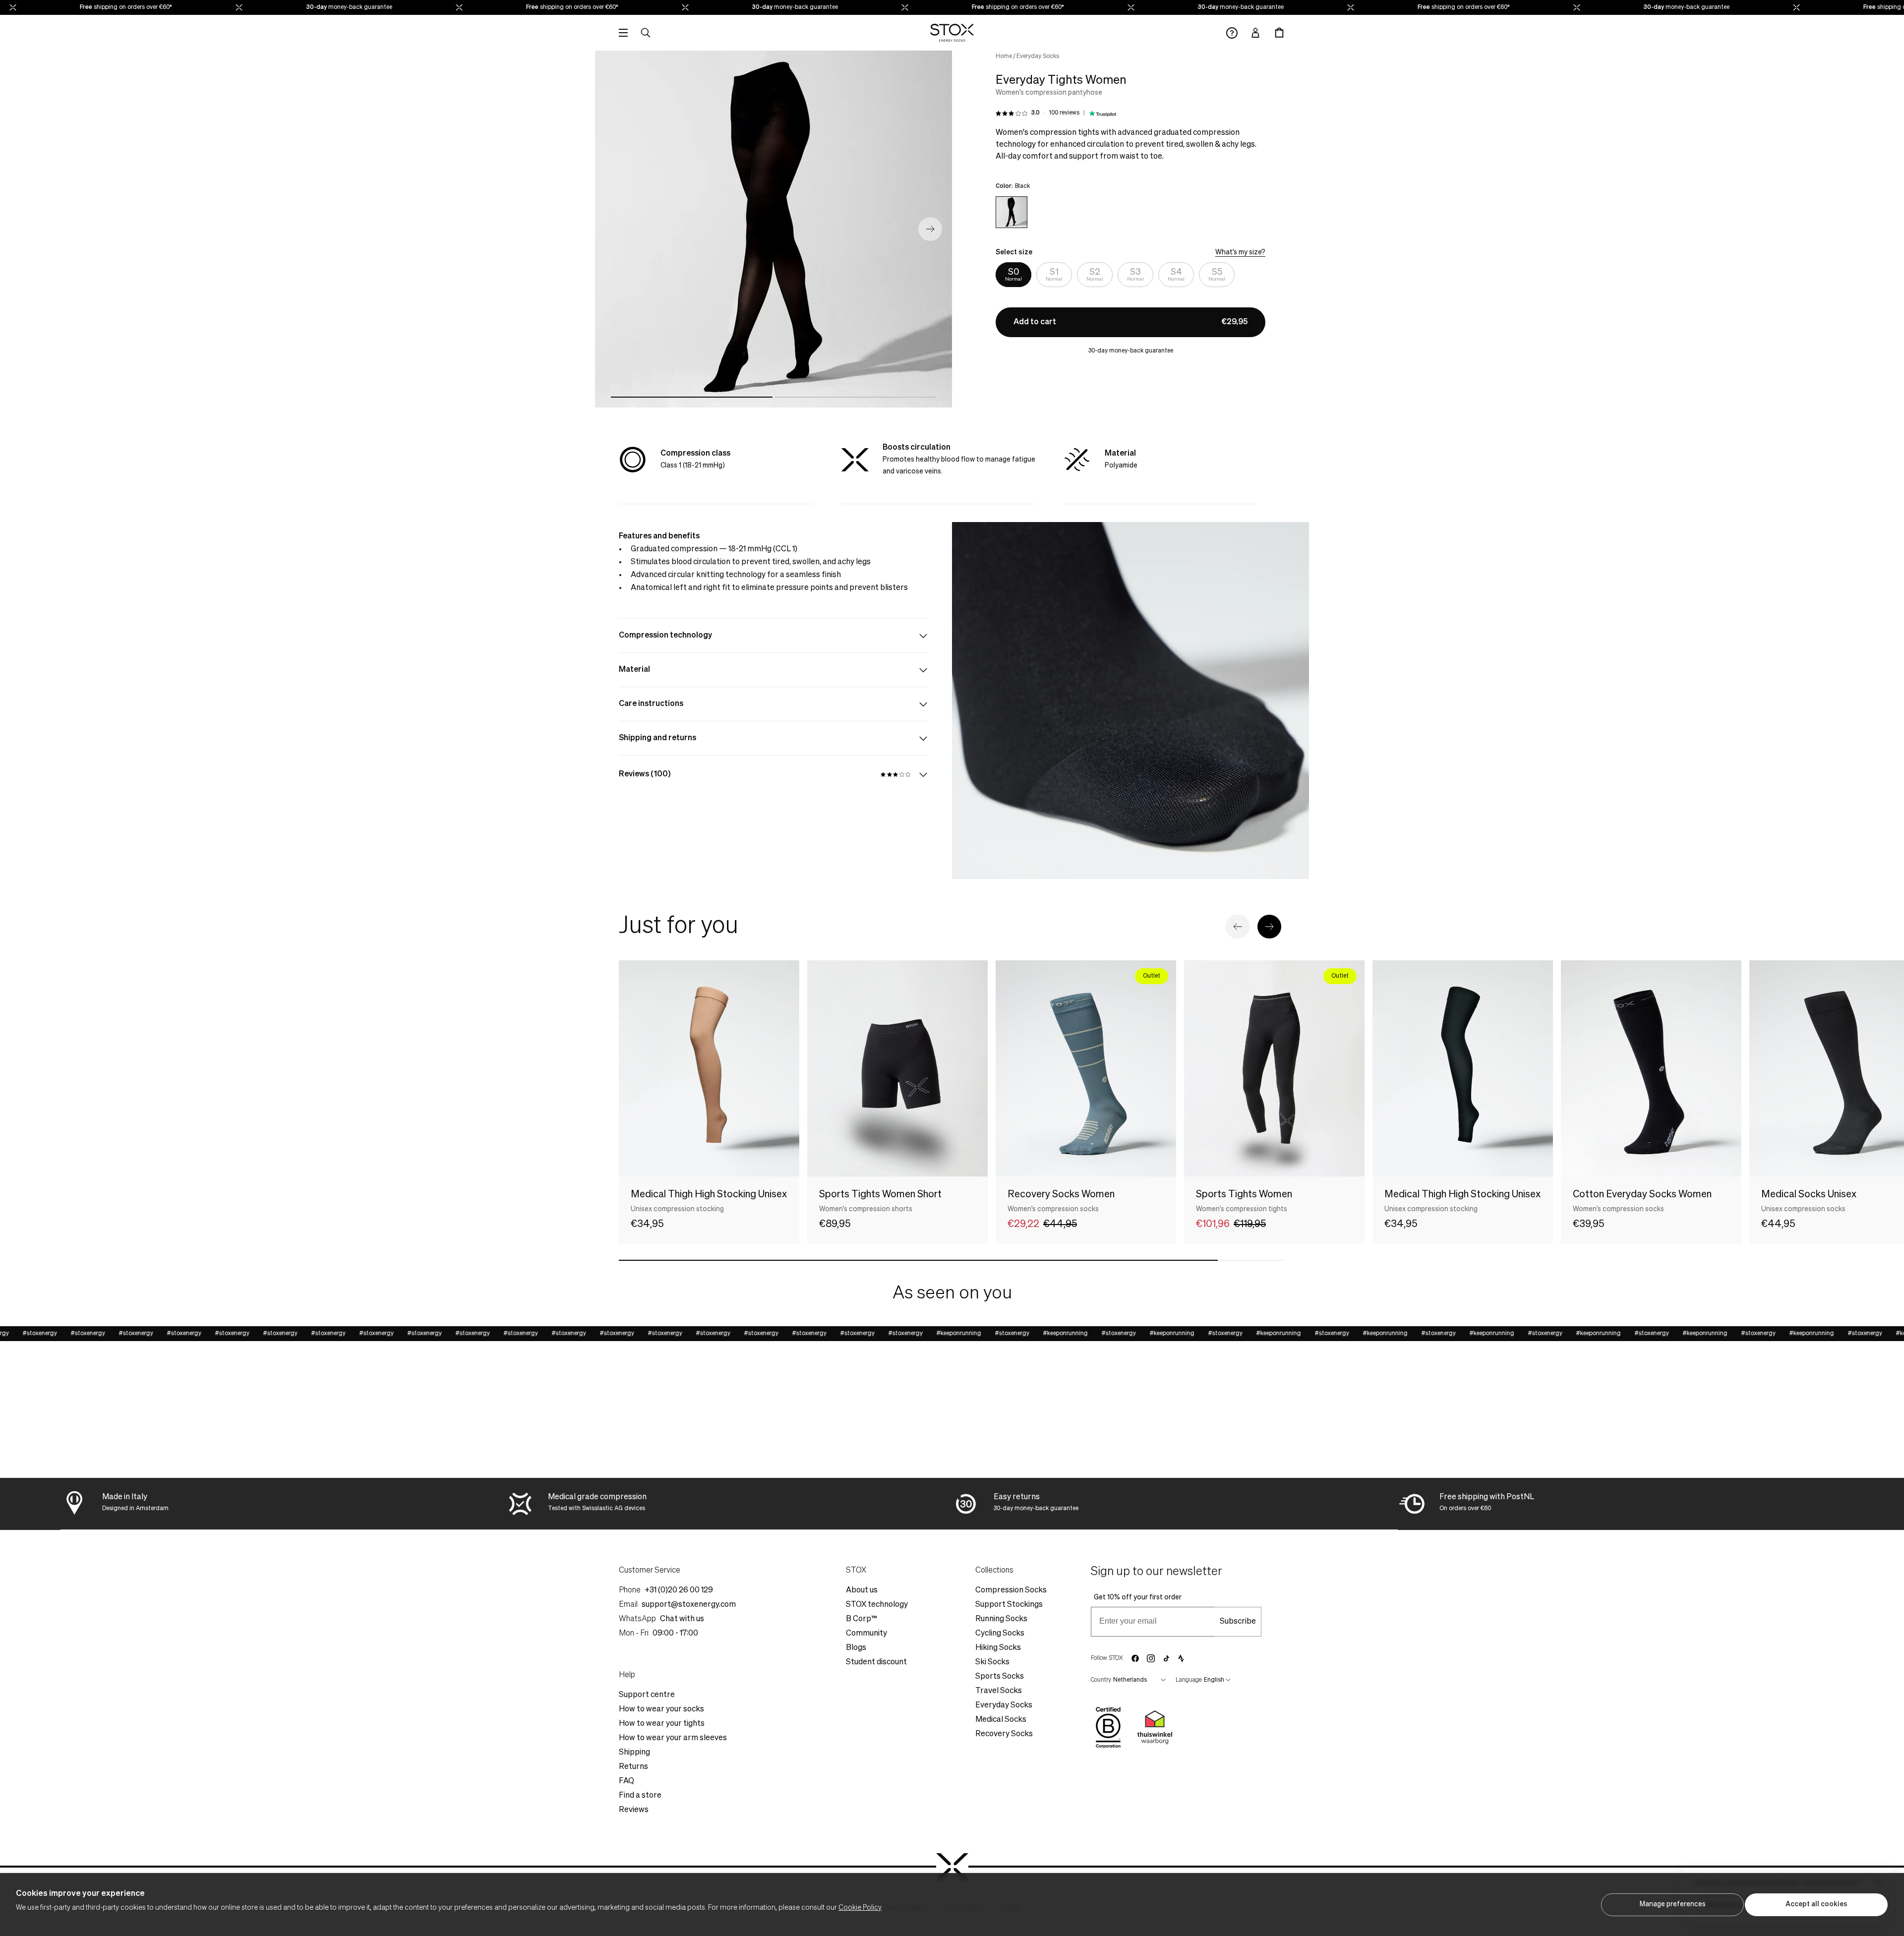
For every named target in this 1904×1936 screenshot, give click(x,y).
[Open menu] (623, 33)
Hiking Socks (998, 1648)
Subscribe (1238, 1622)
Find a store (640, 1796)
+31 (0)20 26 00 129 (679, 1590)
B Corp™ (862, 1619)
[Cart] (1279, 33)
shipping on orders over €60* (85, 7)
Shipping (634, 1753)
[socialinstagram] (1151, 1658)
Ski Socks (992, 1662)
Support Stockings (1009, 1605)
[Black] (1011, 212)
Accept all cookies (1816, 1904)
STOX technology (877, 1605)
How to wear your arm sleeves (673, 1738)
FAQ (626, 1781)
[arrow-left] (1238, 927)
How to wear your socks (661, 1709)
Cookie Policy (860, 1908)
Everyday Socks (1038, 57)
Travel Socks (999, 1691)
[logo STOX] (952, 33)
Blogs (856, 1648)
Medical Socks (1001, 1720)
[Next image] (930, 229)
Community (866, 1634)
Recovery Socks (1004, 1734)
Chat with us (682, 1619)
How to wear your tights (662, 1724)
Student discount (876, 1662)
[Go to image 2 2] (855, 397)
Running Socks (1001, 1619)
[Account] (1255, 33)
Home (1004, 57)
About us (862, 1590)
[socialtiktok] (1166, 1659)
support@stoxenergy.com (689, 1605)
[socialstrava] (1181, 1658)
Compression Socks (1011, 1590)
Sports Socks (1000, 1677)
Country (1101, 1680)
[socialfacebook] (1135, 1658)
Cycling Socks (1000, 1634)
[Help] (1232, 33)
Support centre (647, 1695)
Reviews (634, 1810)
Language (1189, 1680)
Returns (633, 1767)
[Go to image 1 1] (692, 397)
